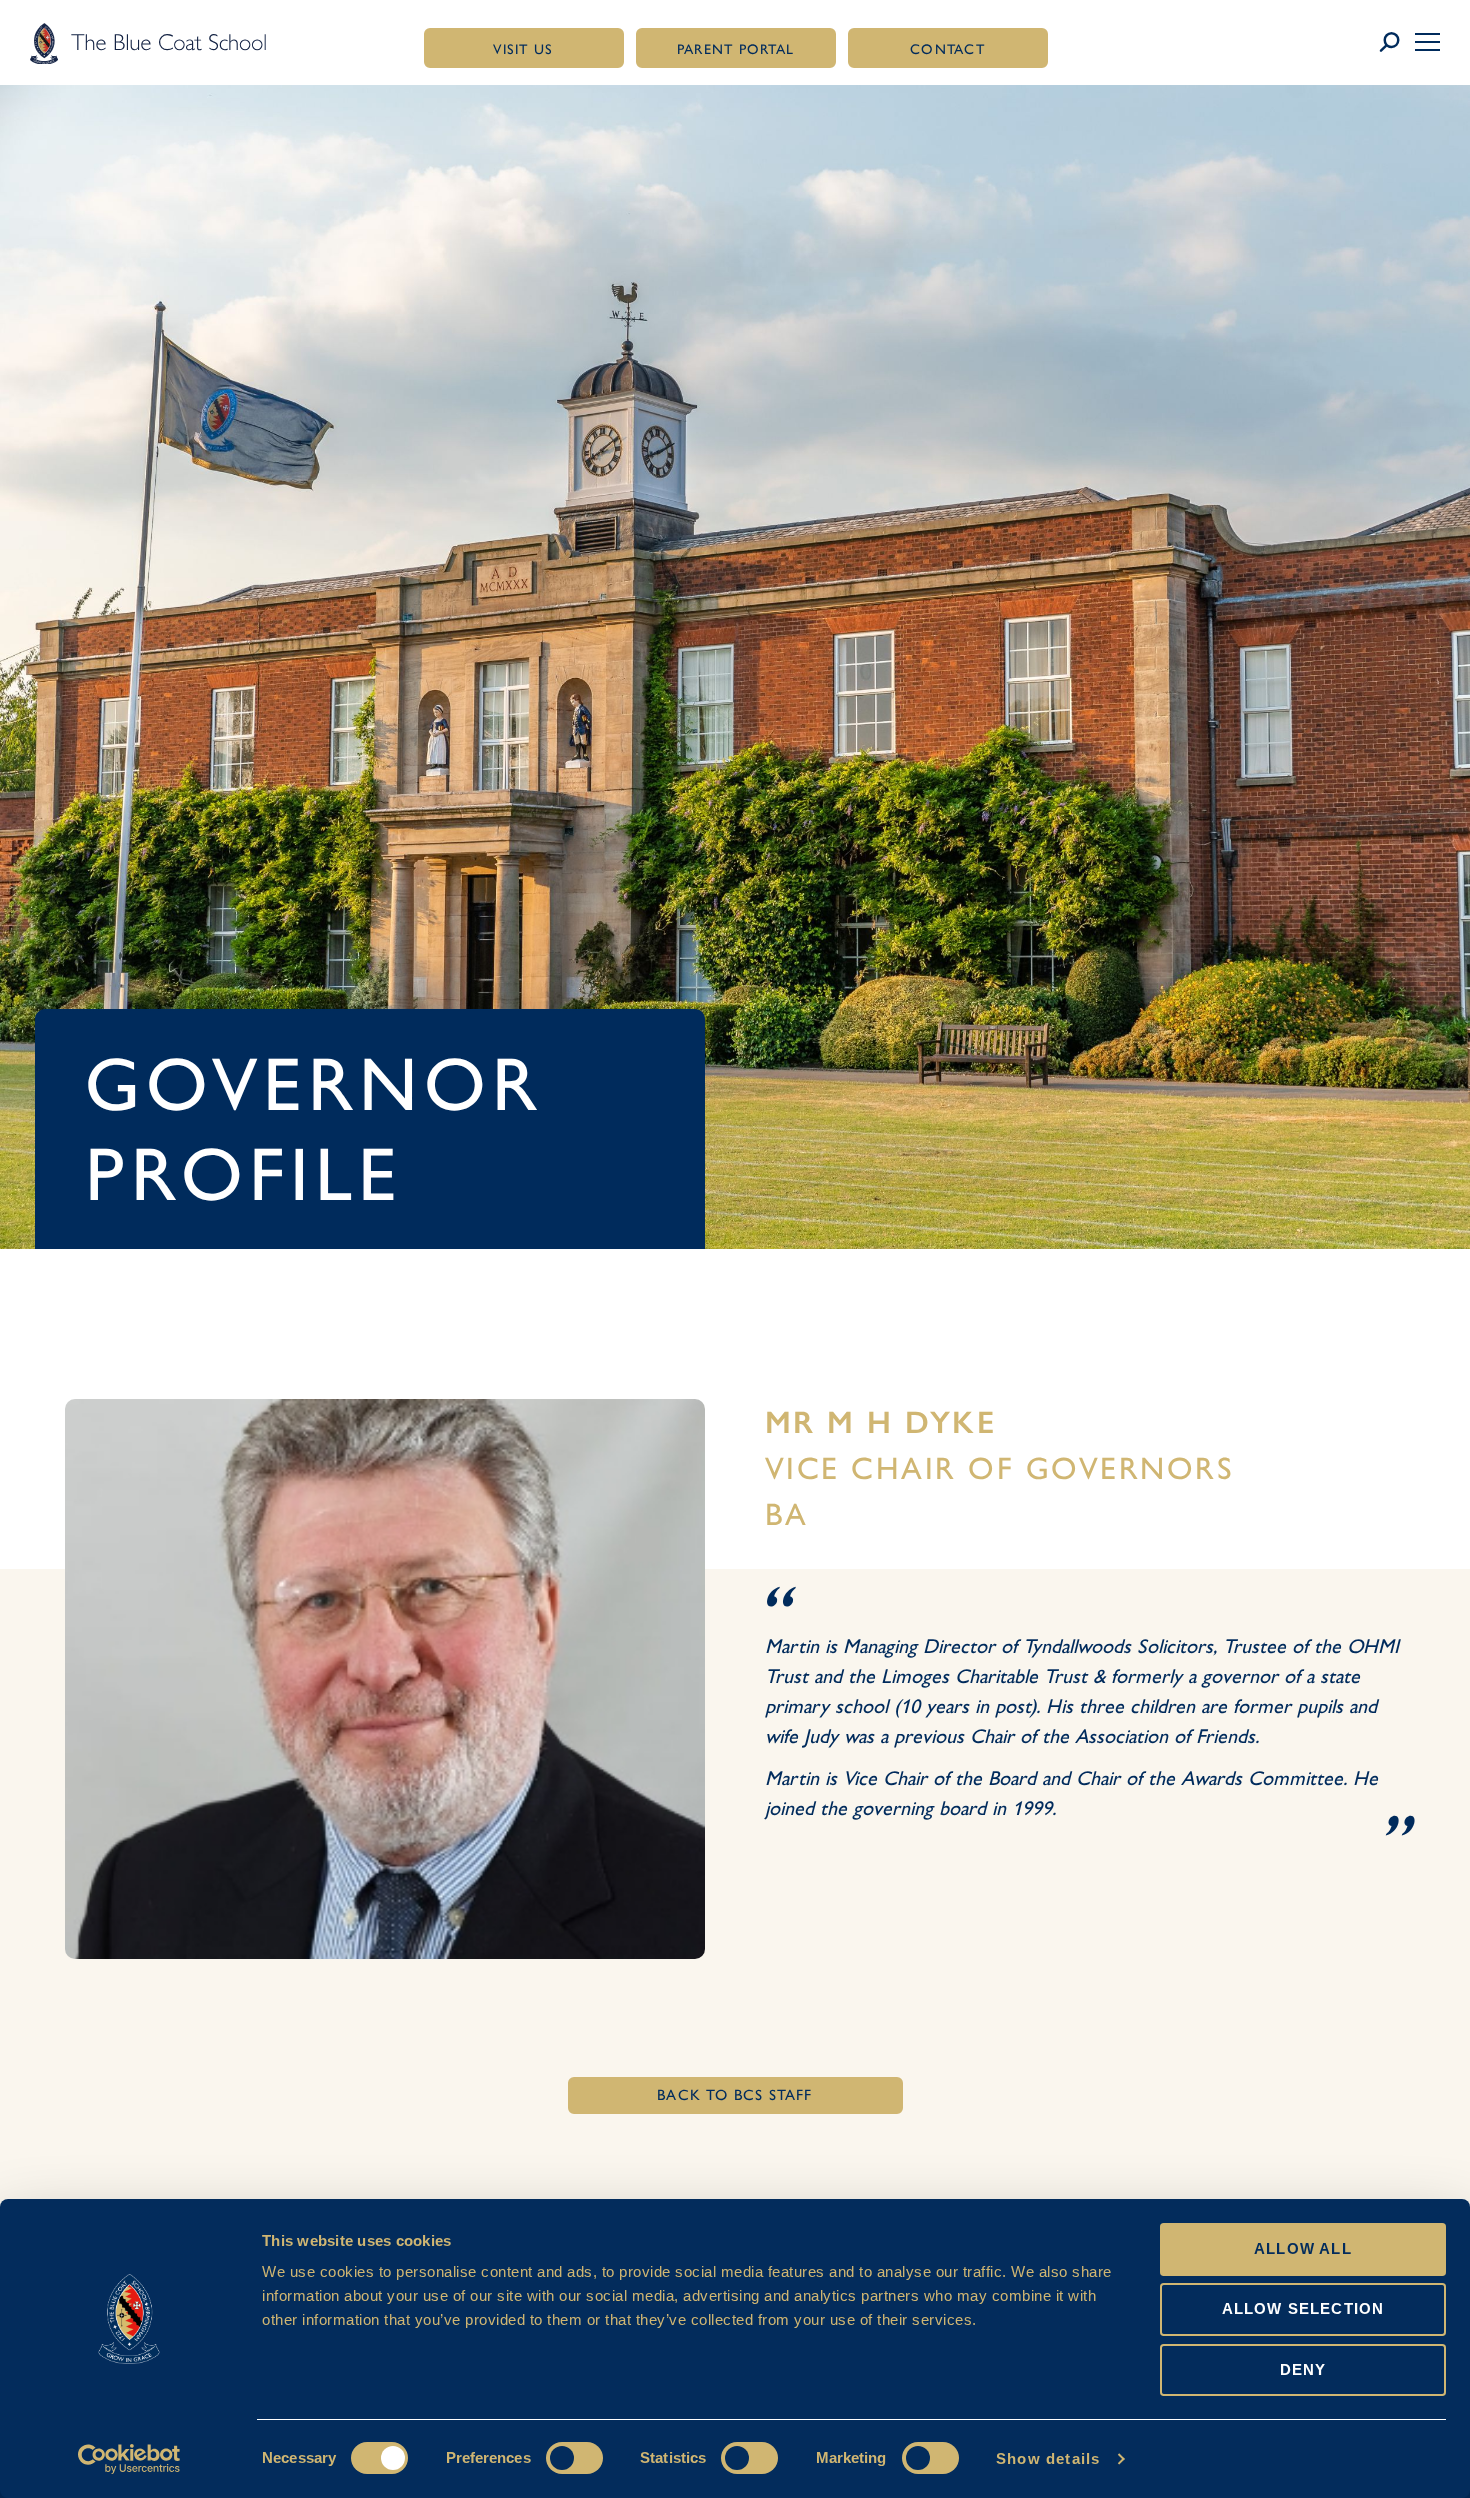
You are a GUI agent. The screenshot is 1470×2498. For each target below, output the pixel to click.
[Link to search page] (1396, 43)
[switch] (574, 2458)
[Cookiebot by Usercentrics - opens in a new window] (129, 2459)
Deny (1303, 2369)
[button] (1427, 42)
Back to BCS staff (734, 2095)
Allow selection (1303, 2308)
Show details (1048, 2458)
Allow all (1303, 2248)
